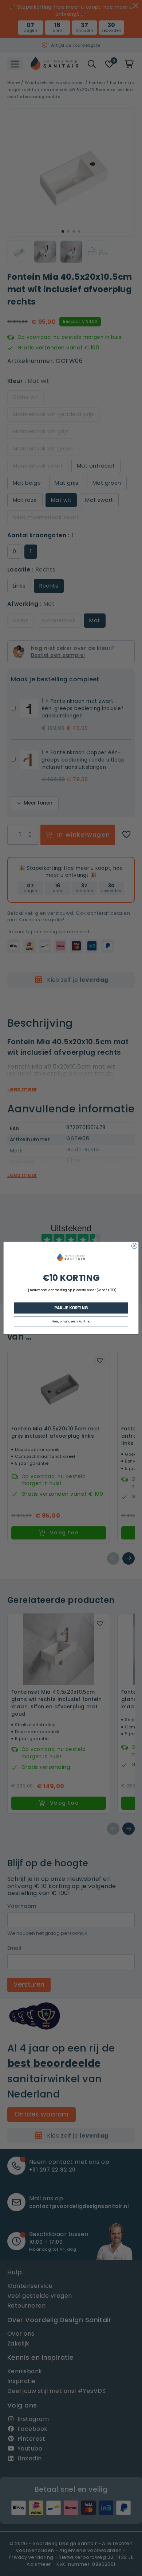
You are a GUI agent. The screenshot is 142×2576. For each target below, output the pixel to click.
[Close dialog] (134, 1246)
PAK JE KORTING (71, 1308)
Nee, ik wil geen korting (71, 1321)
